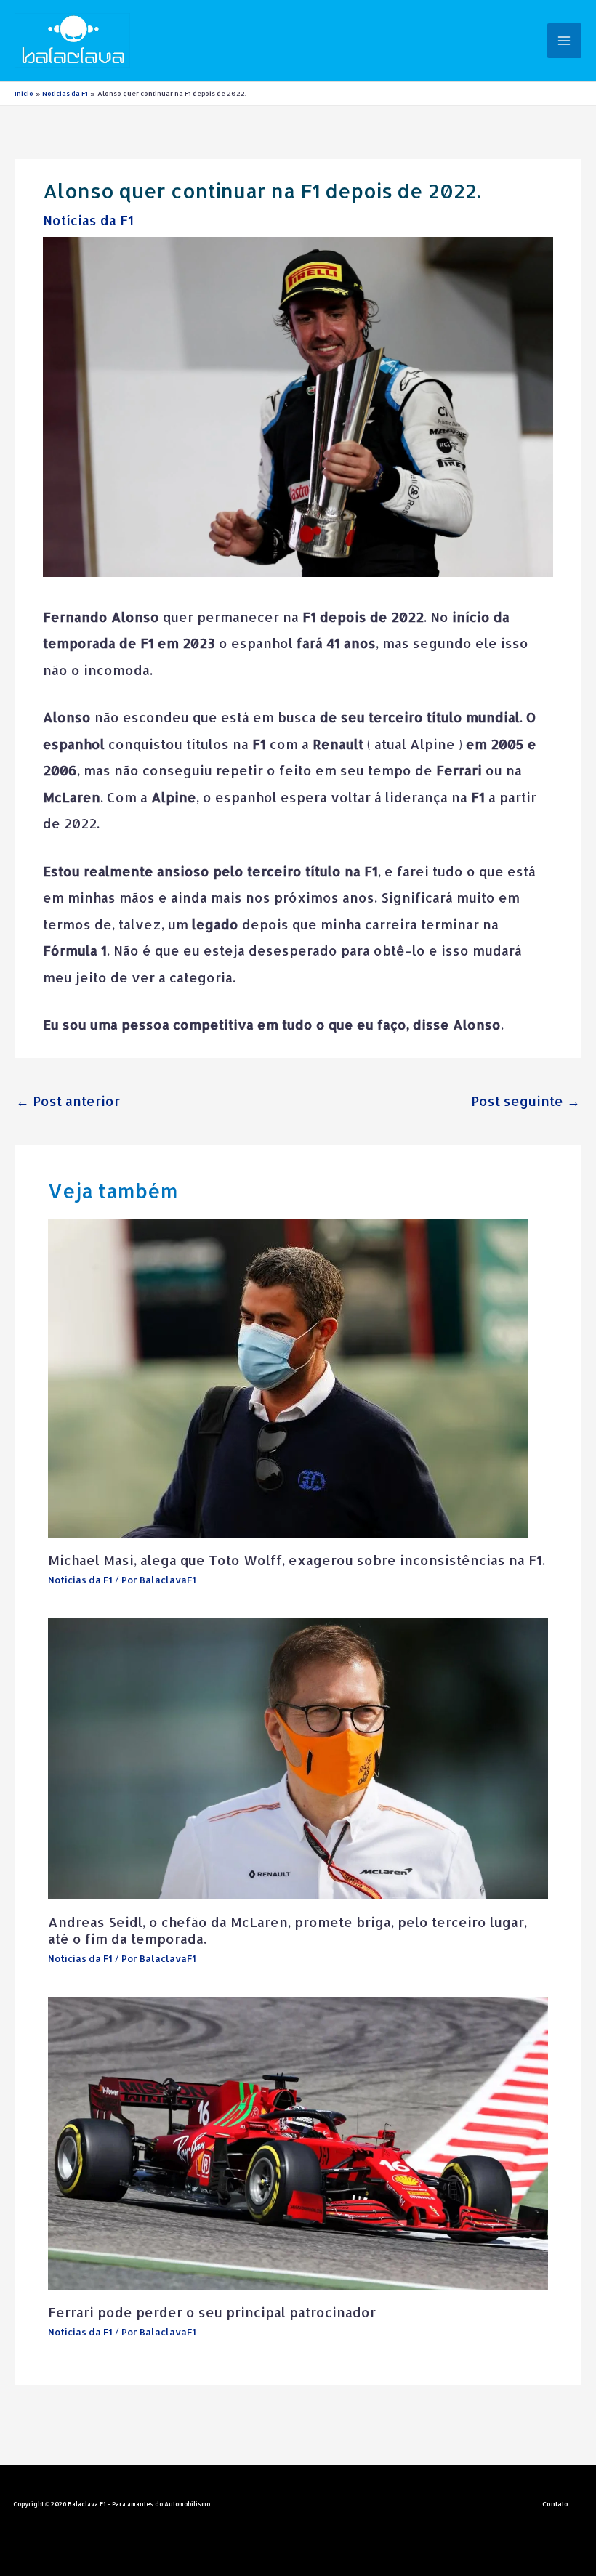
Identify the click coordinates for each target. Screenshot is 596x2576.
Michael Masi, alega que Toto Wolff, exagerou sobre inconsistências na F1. (297, 1560)
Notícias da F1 (88, 220)
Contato (555, 2504)
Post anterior (68, 1101)
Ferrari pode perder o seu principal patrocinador (212, 2312)
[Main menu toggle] (564, 40)
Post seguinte (525, 1101)
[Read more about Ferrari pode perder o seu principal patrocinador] (298, 2142)
